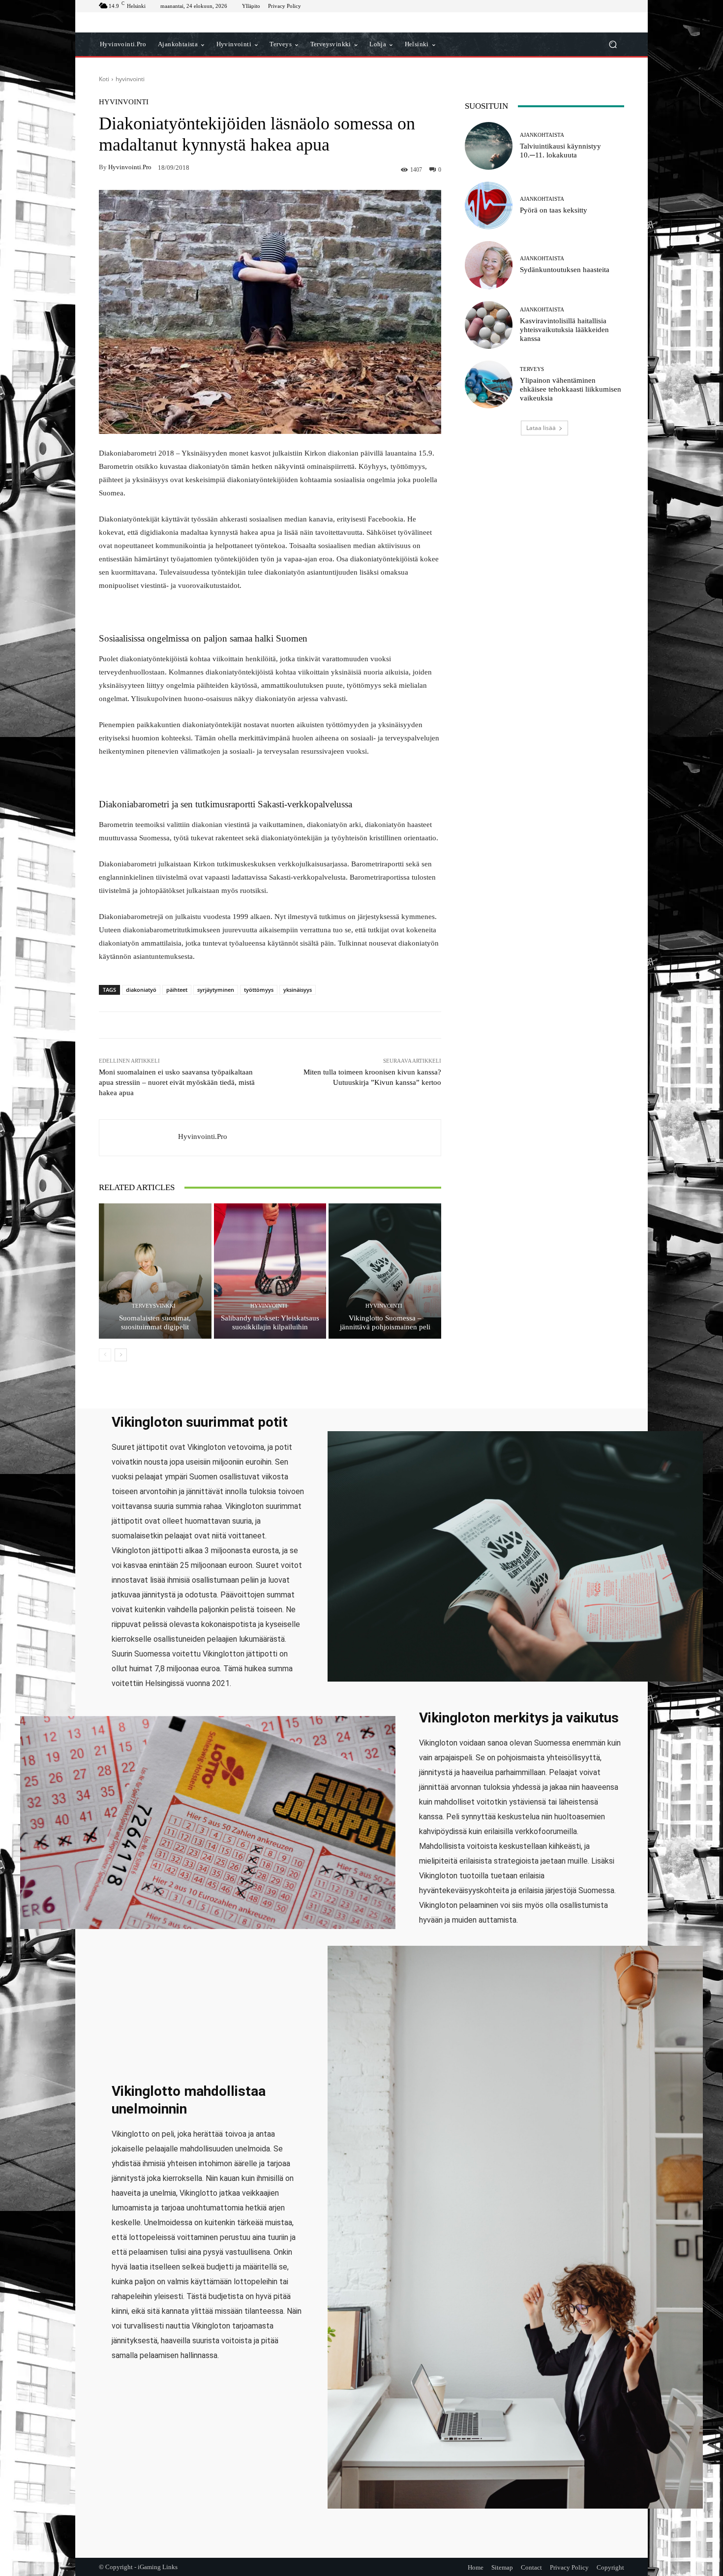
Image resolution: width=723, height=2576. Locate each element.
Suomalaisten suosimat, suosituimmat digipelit (155, 1322)
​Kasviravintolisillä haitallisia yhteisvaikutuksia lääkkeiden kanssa (564, 330)
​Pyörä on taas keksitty (554, 210)
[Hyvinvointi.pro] (139, 1138)
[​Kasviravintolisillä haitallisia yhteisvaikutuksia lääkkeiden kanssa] (489, 325)
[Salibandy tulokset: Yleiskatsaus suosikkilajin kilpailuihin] (270, 1271)
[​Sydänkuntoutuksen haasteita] (489, 265)
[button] (613, 45)
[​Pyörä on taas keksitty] (489, 205)
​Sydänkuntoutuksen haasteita (565, 270)
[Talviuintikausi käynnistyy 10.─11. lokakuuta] (489, 146)
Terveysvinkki (154, 1306)
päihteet (177, 990)
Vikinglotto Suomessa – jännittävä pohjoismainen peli (385, 1322)
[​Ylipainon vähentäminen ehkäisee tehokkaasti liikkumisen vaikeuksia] (489, 384)
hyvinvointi (130, 79)
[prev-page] (105, 1355)
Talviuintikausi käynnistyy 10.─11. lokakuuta (560, 151)
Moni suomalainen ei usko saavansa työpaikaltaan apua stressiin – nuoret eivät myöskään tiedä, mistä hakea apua (177, 1082)
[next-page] (121, 1355)
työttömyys (259, 990)
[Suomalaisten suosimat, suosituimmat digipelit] (155, 1271)
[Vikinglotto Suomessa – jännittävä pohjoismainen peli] (385, 1271)
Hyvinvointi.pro (130, 167)
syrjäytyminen (216, 990)
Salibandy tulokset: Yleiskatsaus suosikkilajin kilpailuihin (270, 1322)
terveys (532, 369)
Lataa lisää (541, 428)
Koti (104, 79)
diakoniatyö (141, 990)
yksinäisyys (298, 990)
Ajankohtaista (542, 135)
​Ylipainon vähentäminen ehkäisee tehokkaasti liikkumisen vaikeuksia (571, 389)
